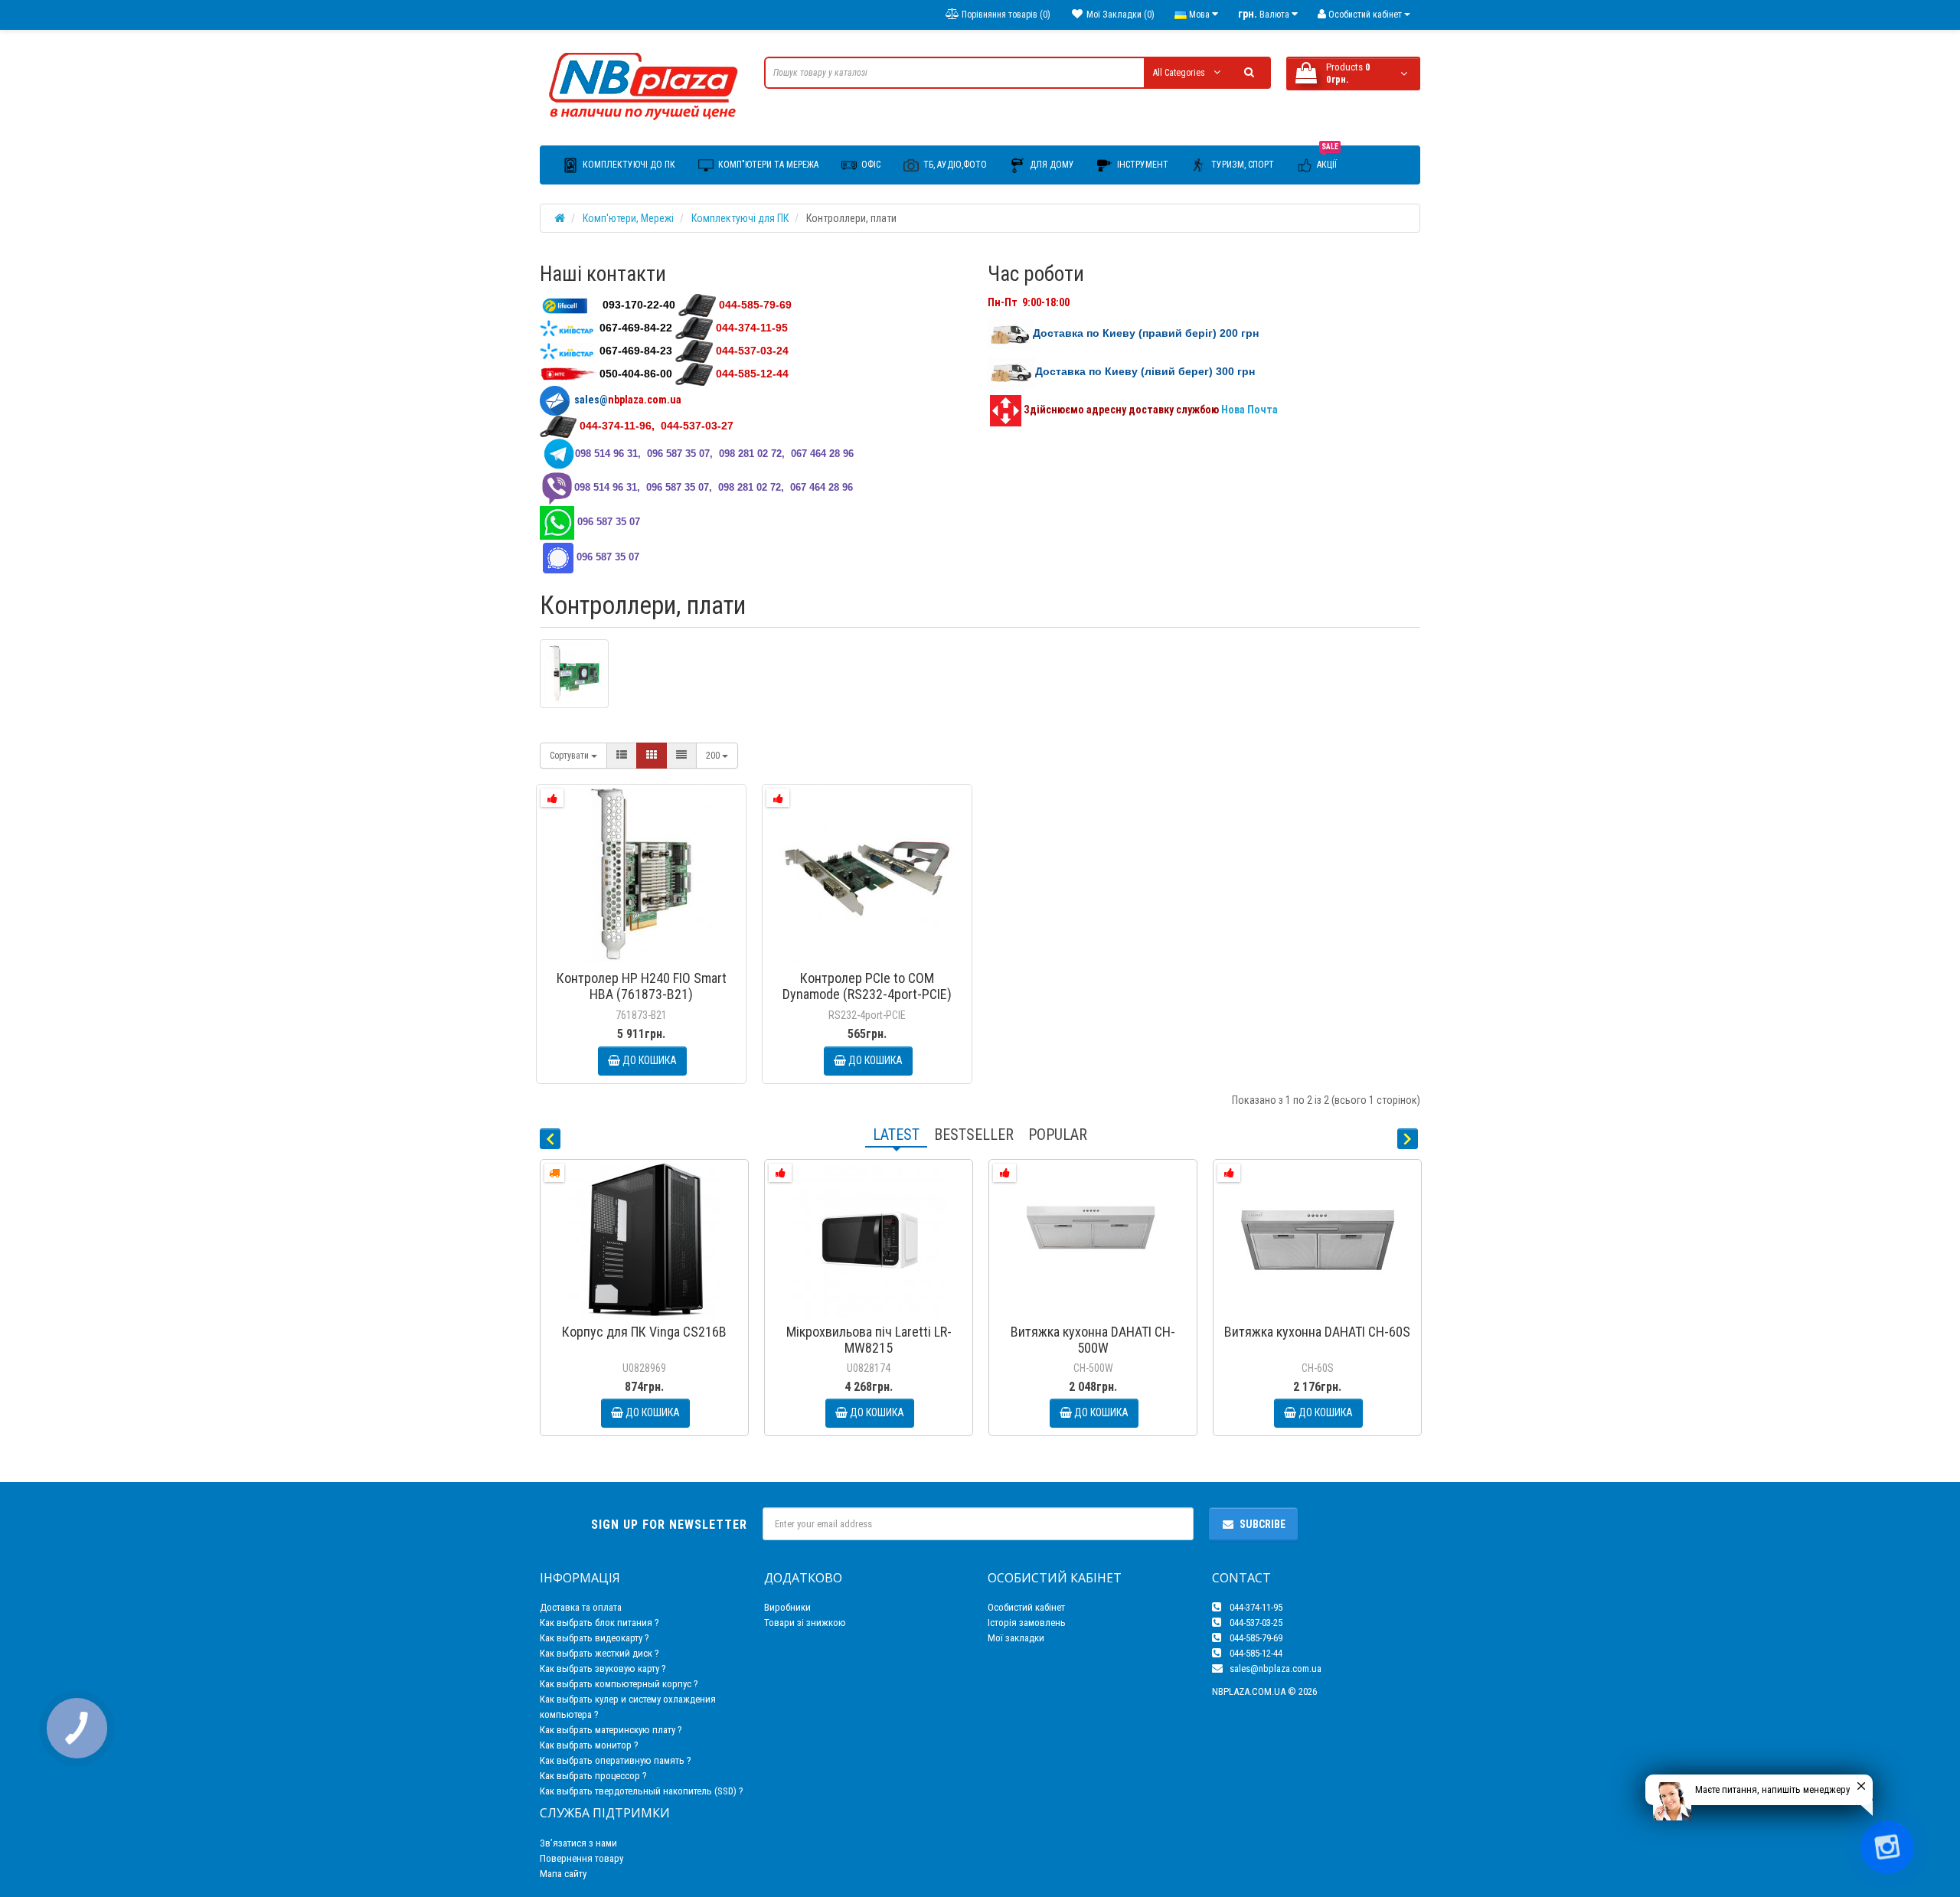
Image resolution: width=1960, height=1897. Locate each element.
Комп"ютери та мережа (767, 165)
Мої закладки (1016, 1638)
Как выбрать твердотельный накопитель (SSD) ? (642, 1791)
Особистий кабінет (1026, 1607)
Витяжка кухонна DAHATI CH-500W (1093, 1340)
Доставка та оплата (581, 1607)
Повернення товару (581, 1858)
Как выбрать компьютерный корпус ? (619, 1684)
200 (714, 756)
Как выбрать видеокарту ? (595, 1638)
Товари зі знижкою (805, 1623)
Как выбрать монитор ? (589, 1745)
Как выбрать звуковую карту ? (603, 1668)
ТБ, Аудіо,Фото (954, 165)
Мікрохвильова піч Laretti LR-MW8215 (869, 1340)
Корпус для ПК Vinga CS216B (644, 1332)
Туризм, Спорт (1241, 165)
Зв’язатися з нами (578, 1843)
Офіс (870, 165)
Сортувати (570, 756)
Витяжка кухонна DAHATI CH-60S (1317, 1332)
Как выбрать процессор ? (593, 1776)
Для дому (1051, 165)
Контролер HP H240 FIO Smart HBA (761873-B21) (642, 986)
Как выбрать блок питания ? (599, 1623)
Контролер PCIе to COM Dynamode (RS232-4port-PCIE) (867, 986)
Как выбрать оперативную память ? (616, 1760)
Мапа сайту (563, 1874)
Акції (1328, 158)
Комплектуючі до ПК (628, 165)
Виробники (787, 1607)
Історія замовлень (1027, 1623)
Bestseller (974, 1135)
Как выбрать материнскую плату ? (611, 1730)
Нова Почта (1251, 410)
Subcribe (1263, 1524)
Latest (896, 1135)
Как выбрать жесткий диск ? (599, 1653)
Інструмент (1142, 165)
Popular (1058, 1135)
